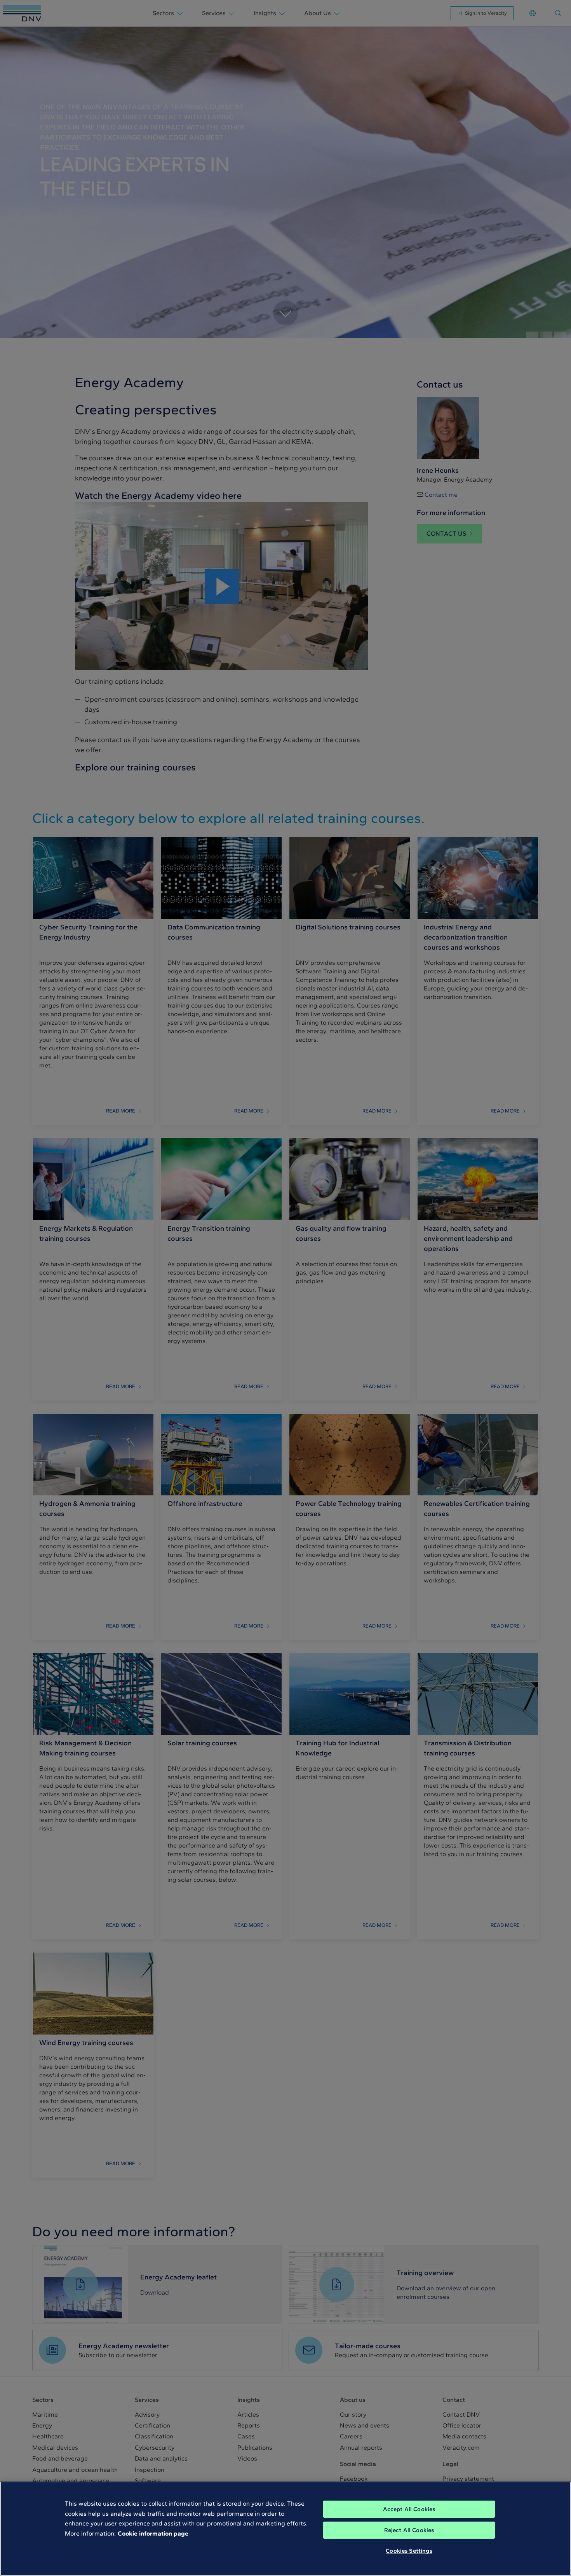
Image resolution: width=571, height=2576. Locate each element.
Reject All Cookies (409, 2530)
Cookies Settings (409, 2551)
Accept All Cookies (409, 2509)
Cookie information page (153, 2533)
